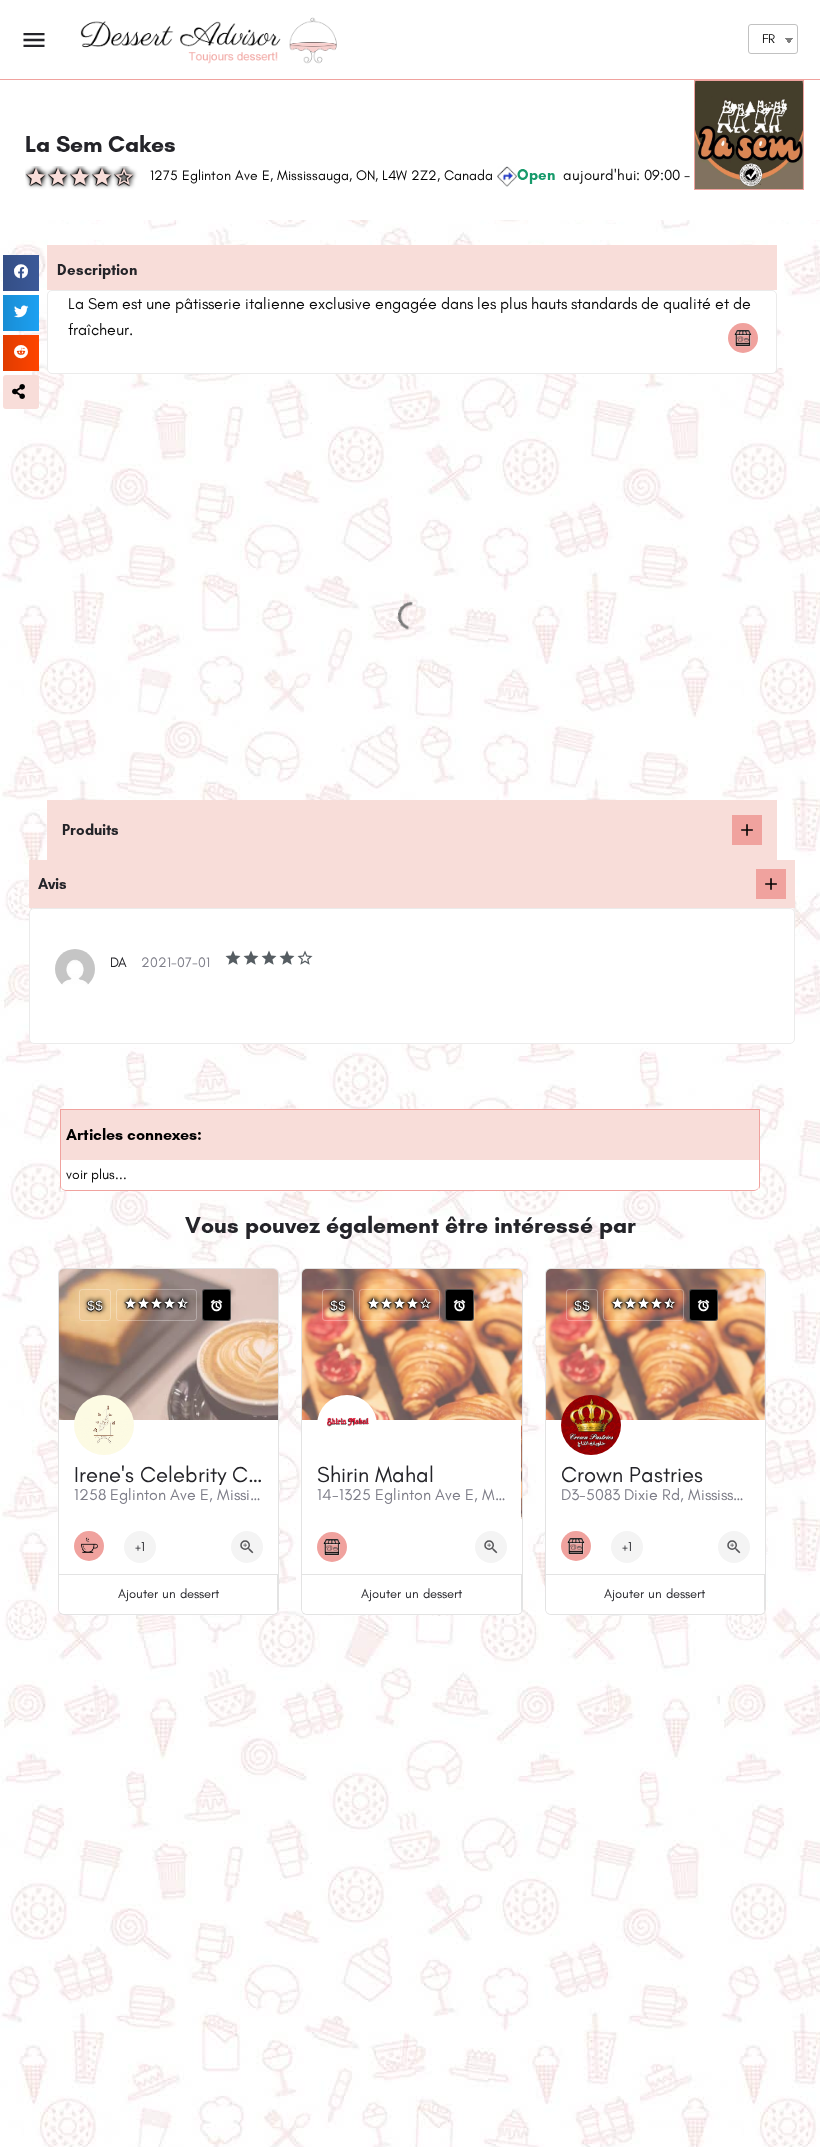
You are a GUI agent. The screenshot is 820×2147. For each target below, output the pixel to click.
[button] (21, 392)
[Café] (94, 1546)
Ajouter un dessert (168, 1593)
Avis (52, 884)
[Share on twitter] (21, 313)
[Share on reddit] (21, 353)
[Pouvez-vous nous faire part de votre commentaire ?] (771, 884)
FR (768, 38)
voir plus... (96, 1174)
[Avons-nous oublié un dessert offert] (747, 830)
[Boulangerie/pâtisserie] (748, 338)
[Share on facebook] (21, 273)
